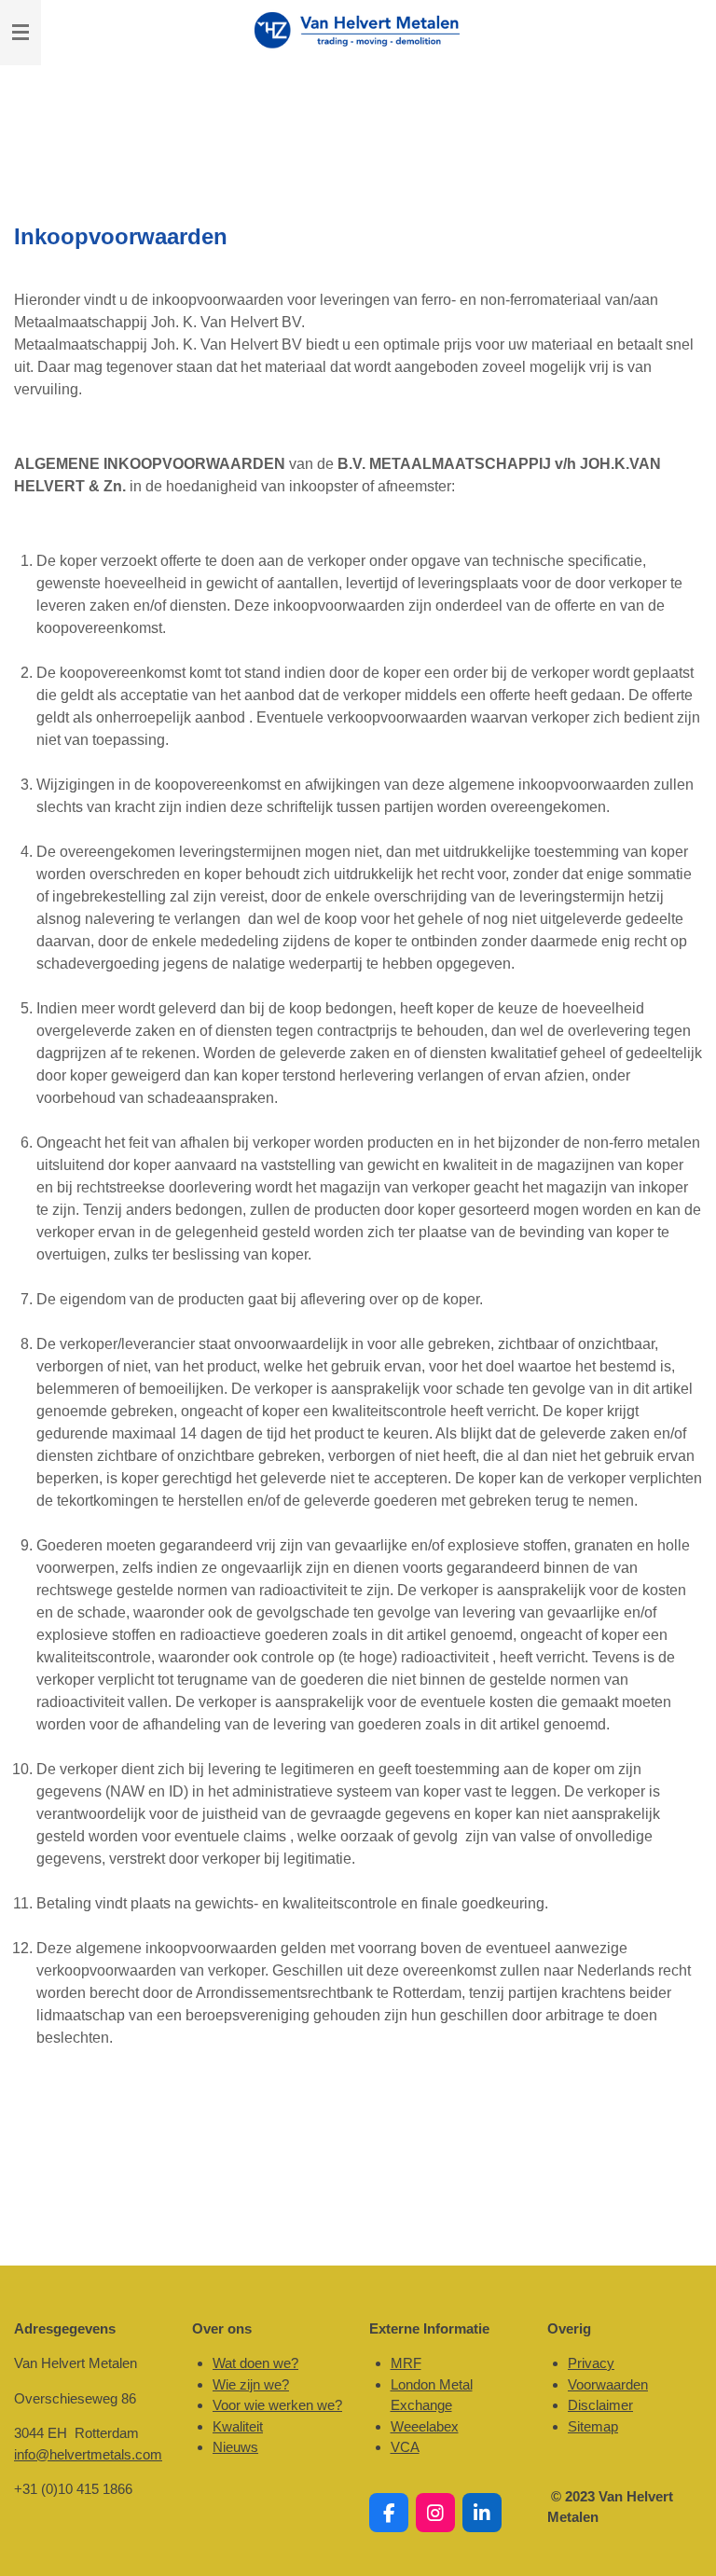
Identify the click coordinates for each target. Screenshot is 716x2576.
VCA (405, 2447)
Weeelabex (425, 2426)
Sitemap (593, 2426)
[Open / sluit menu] (21, 33)
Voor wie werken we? (277, 2405)
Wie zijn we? (251, 2384)
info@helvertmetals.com (88, 2454)
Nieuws (235, 2447)
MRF (406, 2363)
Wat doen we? (255, 2363)
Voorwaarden (608, 2384)
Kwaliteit (238, 2426)
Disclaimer (600, 2405)
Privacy (591, 2363)
